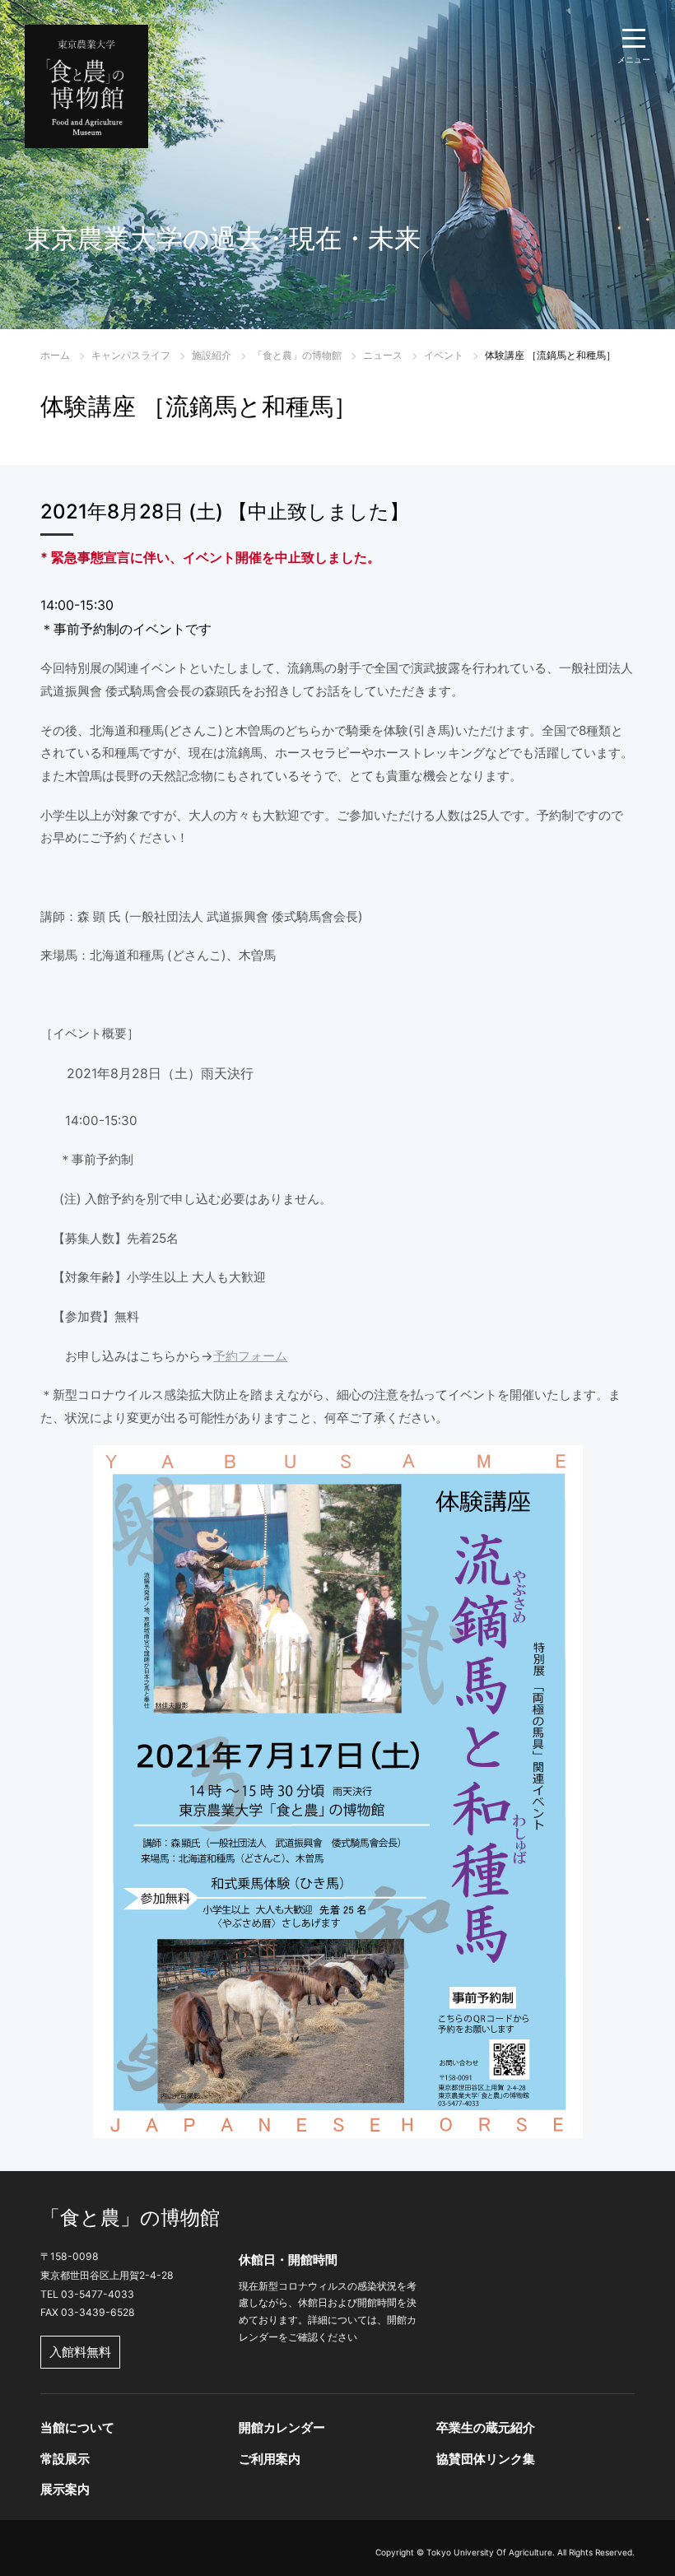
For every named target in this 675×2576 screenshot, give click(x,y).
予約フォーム (250, 1356)
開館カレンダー (282, 2427)
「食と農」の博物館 (297, 355)
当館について (77, 2427)
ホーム (55, 355)
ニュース (383, 355)
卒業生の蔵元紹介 (486, 2427)
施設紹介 (212, 355)
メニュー (634, 59)
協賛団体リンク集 (486, 2459)
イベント (444, 355)
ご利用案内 (270, 2459)
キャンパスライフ (131, 355)
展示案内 (65, 2489)
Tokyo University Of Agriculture (489, 2552)
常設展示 (65, 2459)
